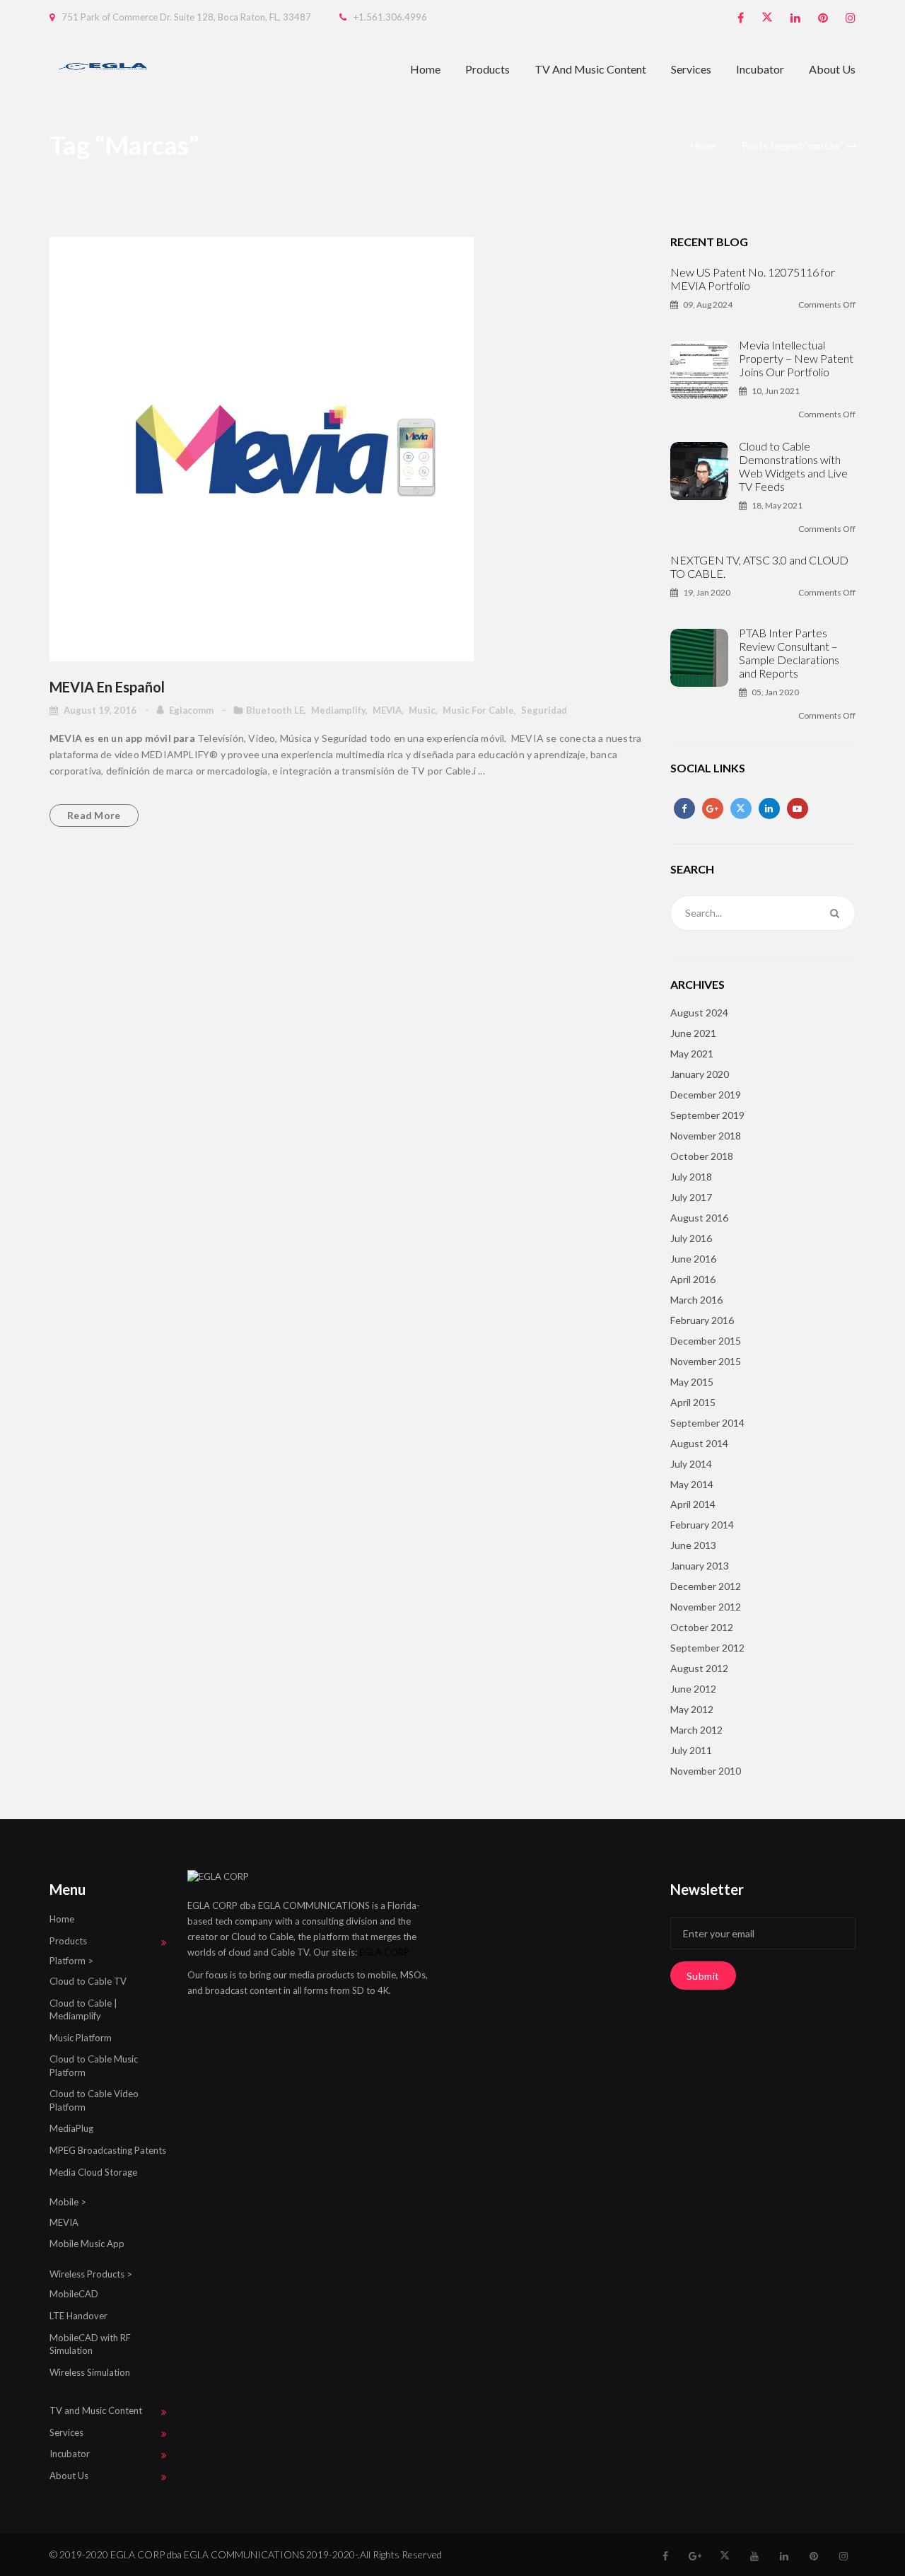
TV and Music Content (590, 69)
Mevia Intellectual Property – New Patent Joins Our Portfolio (796, 358)
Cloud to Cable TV (88, 1981)
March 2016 (696, 1300)
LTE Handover (78, 2316)
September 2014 (707, 1423)
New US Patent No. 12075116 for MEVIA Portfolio (753, 279)
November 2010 (706, 1771)
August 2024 (699, 1013)
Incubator (760, 69)
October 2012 (702, 1627)
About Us (832, 69)
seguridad (544, 710)
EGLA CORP (384, 1952)
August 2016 (699, 1218)
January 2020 (700, 1074)
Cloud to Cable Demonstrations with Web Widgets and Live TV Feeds (793, 466)
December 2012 (706, 1586)
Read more (94, 815)
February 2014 (702, 1525)
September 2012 (707, 1648)
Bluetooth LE (275, 710)
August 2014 (699, 1443)
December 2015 (706, 1341)
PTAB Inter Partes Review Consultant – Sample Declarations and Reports (789, 653)
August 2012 (699, 1668)
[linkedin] (795, 18)
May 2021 (692, 1054)
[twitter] (767, 18)
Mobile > (68, 2202)
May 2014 (692, 1484)
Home (425, 69)
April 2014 (693, 1504)
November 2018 (706, 1136)
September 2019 (707, 1115)
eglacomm (192, 710)
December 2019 (706, 1095)
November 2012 (706, 1607)
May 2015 (692, 1382)
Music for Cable (478, 710)
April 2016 (693, 1279)
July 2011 (691, 1750)
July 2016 (691, 1238)
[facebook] (741, 18)
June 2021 (693, 1033)
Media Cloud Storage (93, 2172)
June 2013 (693, 1545)
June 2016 (693, 1259)
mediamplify (338, 710)
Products (487, 69)
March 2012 (696, 1730)
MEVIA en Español (107, 687)
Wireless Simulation (90, 2372)
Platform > (71, 1961)
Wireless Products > (91, 2274)
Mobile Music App (87, 2244)
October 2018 (702, 1156)
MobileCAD (74, 2294)
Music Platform (81, 2038)
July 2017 (691, 1197)
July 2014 (691, 1464)
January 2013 (700, 1566)
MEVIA (387, 710)
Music (422, 710)
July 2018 (691, 1177)
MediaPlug (71, 2128)
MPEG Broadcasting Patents (108, 2150)
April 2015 (693, 1402)
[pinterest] (823, 18)
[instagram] (851, 18)
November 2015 (706, 1361)
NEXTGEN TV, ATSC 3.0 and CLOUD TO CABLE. (759, 567)
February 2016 (702, 1320)
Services (691, 69)
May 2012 (692, 1709)
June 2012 (693, 1689)
